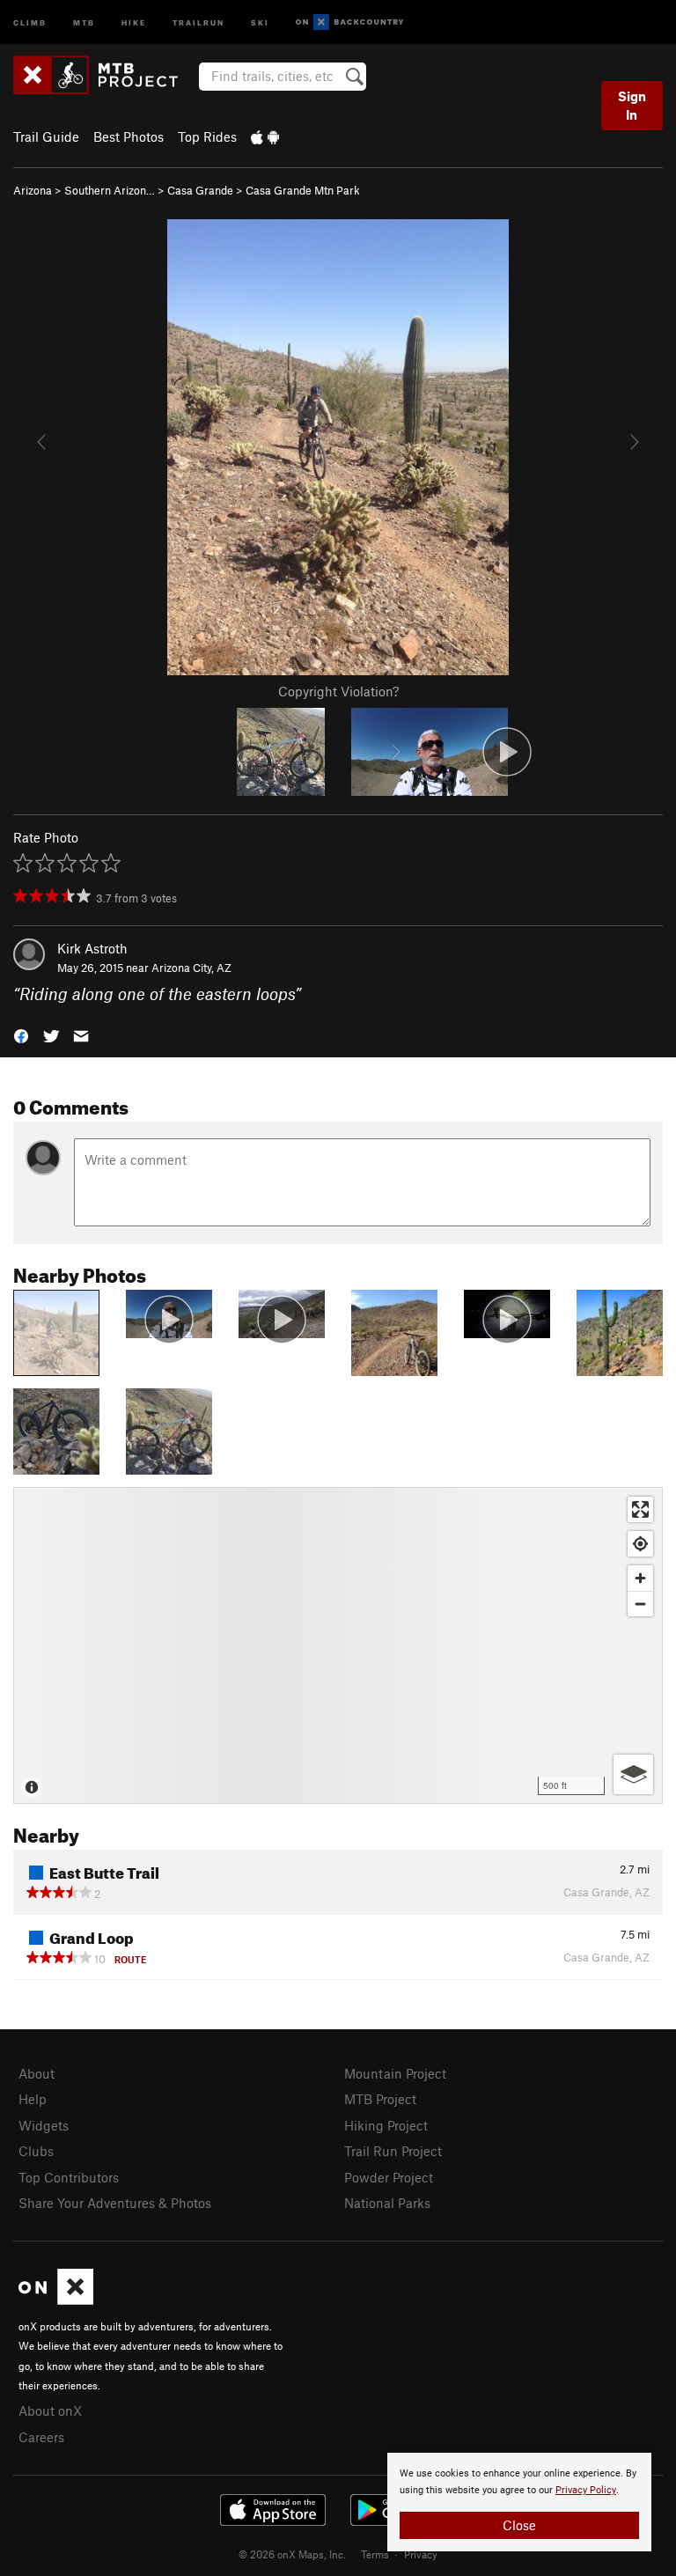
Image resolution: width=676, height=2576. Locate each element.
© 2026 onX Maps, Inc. (292, 2554)
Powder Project (389, 2177)
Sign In (632, 105)
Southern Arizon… (110, 190)
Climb (30, 22)
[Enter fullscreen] (640, 1509)
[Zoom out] (640, 1604)
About (37, 2073)
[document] (519, 2502)
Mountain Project (395, 2073)
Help (33, 2099)
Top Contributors (69, 2177)
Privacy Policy (586, 2490)
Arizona (33, 190)
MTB (84, 22)
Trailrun (198, 22)
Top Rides (207, 136)
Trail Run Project (393, 2151)
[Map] (338, 1645)
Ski (260, 22)
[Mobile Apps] (265, 136)
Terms (375, 2554)
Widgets (44, 2125)
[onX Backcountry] (350, 22)
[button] (21, 1035)
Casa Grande (200, 190)
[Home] (104, 75)
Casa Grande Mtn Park (303, 190)
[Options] (633, 1774)
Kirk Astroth (92, 948)
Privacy (421, 2554)
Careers (41, 2437)
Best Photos (129, 136)
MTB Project (380, 2099)
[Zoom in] (640, 1578)
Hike (134, 22)
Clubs (36, 2151)
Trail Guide (46, 136)
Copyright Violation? (338, 691)
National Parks (387, 2203)
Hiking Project (386, 2125)
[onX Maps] (56, 2300)
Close (519, 2525)
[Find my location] (640, 1544)
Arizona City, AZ (191, 968)
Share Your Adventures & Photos (115, 2203)
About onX (50, 2410)
